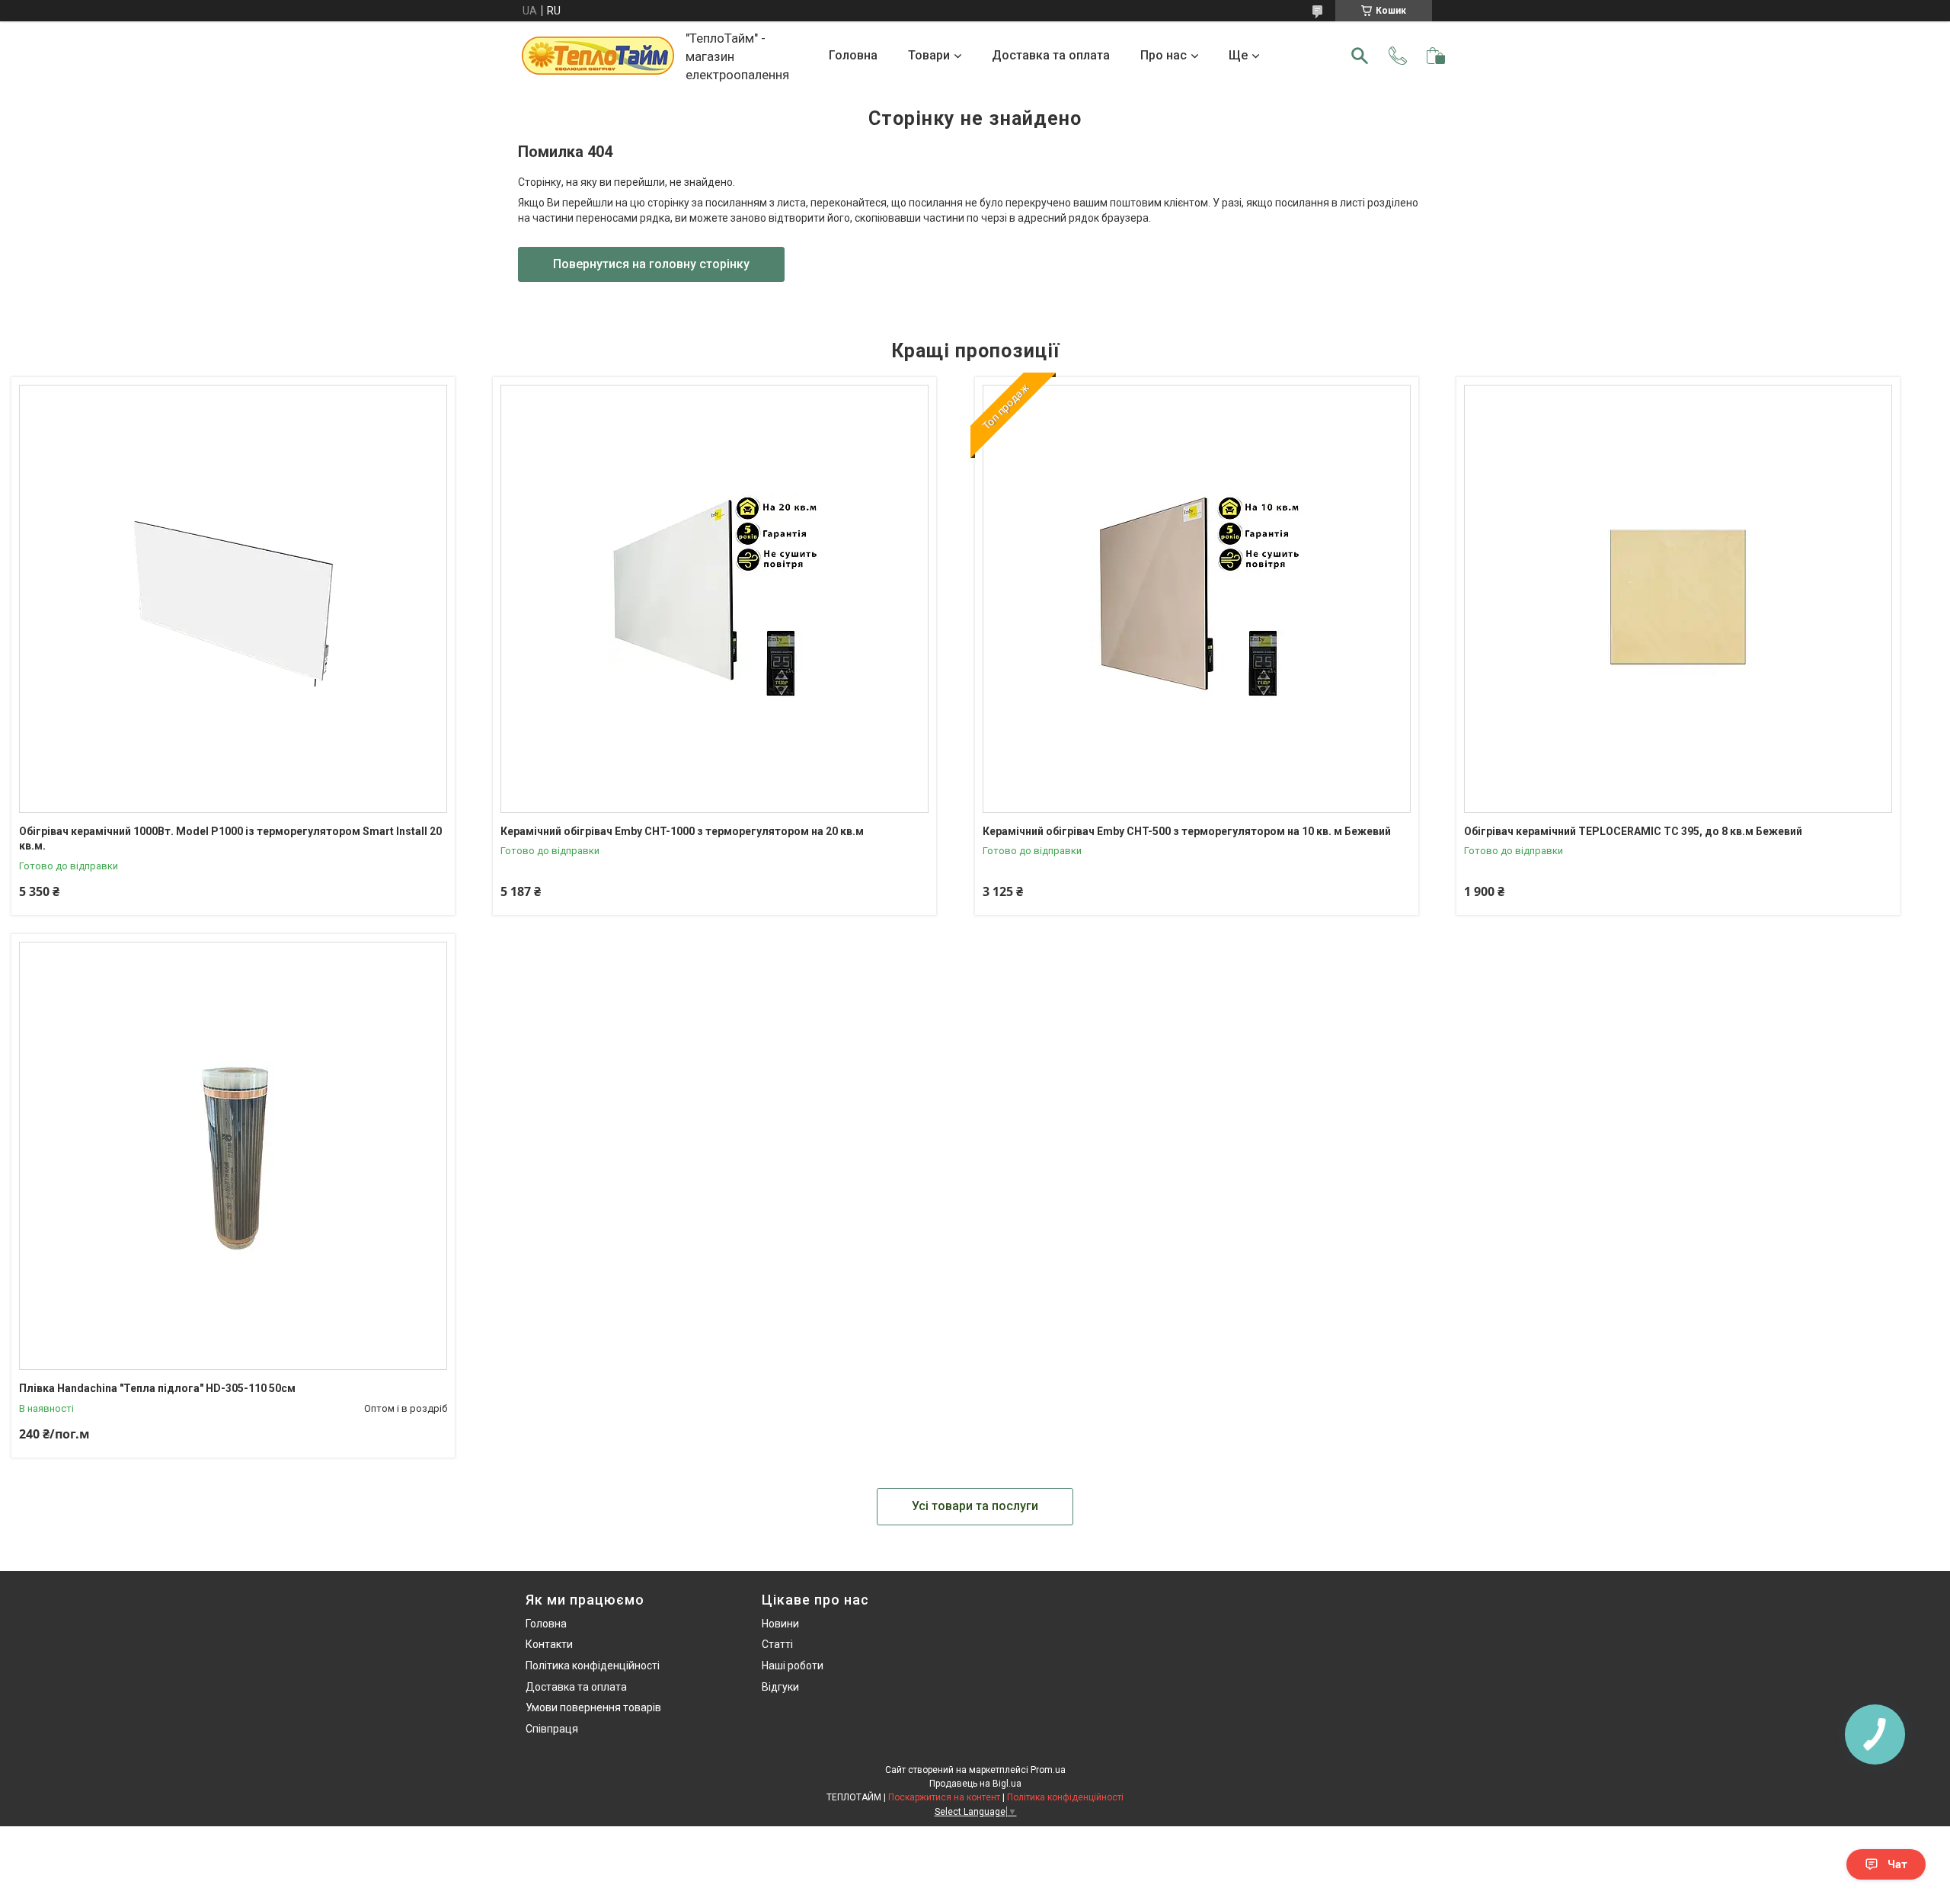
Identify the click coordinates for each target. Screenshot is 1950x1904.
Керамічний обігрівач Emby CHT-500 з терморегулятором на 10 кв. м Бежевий (1187, 831)
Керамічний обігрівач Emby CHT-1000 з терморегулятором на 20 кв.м (682, 831)
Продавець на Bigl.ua (975, 1784)
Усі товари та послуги (975, 1506)
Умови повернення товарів (593, 1707)
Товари (929, 55)
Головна (853, 55)
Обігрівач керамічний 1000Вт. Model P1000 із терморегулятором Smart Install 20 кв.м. (230, 839)
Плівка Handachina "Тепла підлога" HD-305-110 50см (157, 1388)
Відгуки (780, 1687)
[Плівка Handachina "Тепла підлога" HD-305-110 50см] (233, 1156)
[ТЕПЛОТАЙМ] (598, 56)
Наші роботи (793, 1666)
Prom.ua (1048, 1770)
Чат (1897, 1864)
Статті (777, 1644)
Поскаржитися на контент (944, 1797)
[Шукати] (1360, 56)
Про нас (1164, 55)
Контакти (549, 1644)
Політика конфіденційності (593, 1666)
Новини (780, 1624)
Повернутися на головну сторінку (651, 264)
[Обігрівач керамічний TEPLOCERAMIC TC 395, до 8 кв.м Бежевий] (1678, 599)
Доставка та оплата (1051, 55)
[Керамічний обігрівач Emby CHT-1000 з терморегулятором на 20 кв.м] (714, 599)
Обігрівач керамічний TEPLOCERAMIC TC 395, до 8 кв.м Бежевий (1633, 831)
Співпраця (552, 1729)
